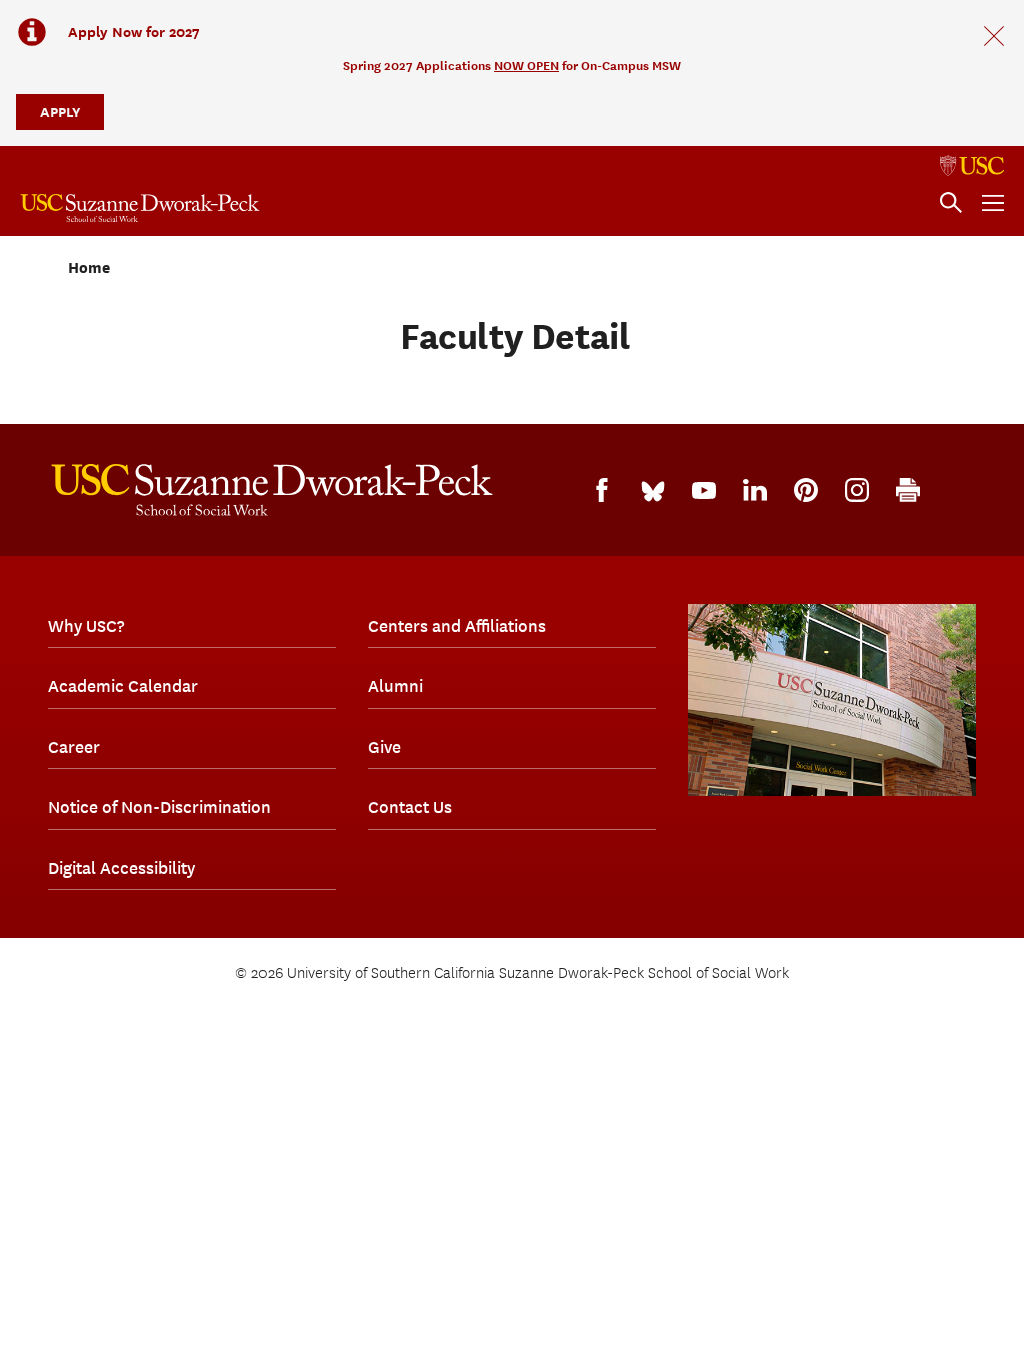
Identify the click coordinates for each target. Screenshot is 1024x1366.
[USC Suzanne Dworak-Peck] (272, 490)
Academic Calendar (123, 686)
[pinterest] (806, 490)
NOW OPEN (526, 65)
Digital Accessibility (121, 868)
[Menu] (993, 203)
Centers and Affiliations (457, 626)
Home (89, 268)
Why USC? (86, 626)
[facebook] (602, 490)
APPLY (60, 111)
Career (74, 747)
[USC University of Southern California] (972, 166)
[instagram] (857, 490)
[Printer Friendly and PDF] (908, 490)
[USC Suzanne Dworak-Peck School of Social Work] (140, 208)
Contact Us (410, 807)
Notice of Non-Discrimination (159, 807)
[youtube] (704, 490)
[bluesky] (653, 490)
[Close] (994, 36)
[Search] (951, 203)
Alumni (395, 686)
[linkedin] (755, 490)
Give (384, 747)
